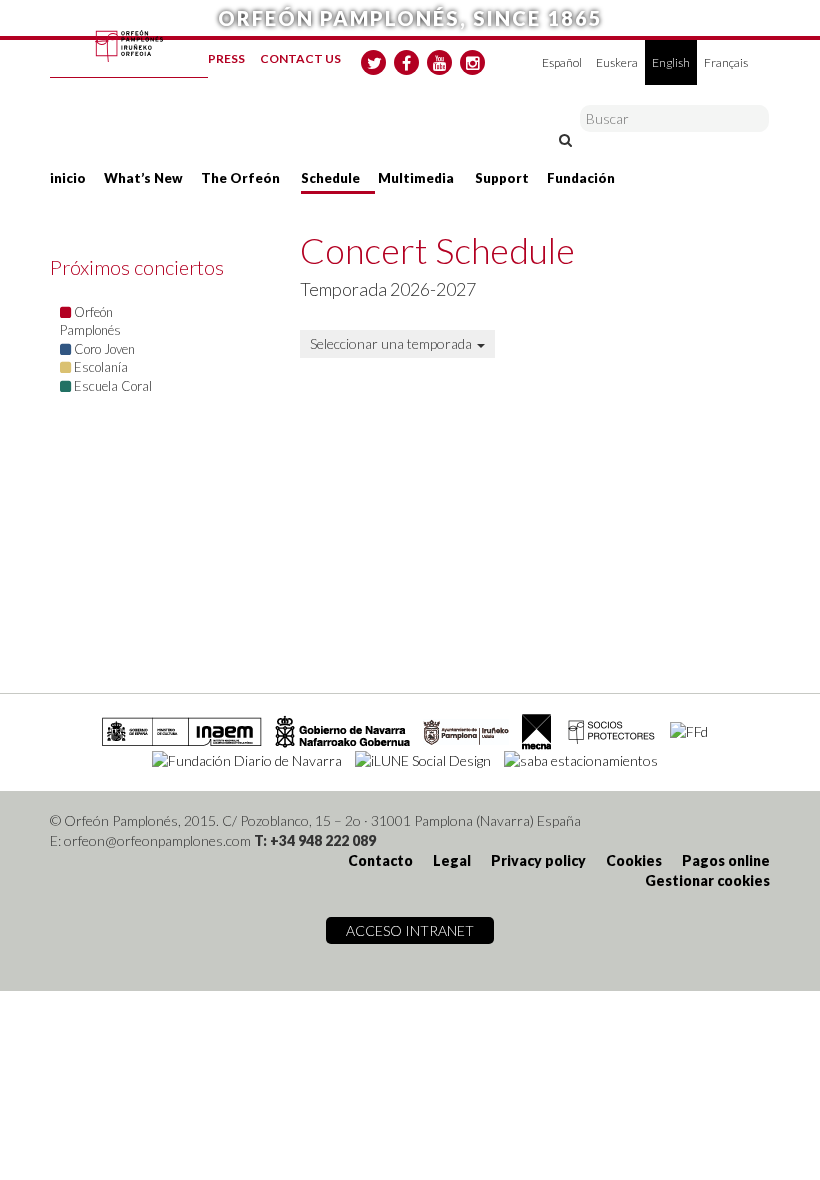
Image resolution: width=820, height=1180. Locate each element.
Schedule (330, 178)
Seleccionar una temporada (392, 343)
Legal (452, 860)
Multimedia (416, 178)
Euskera (617, 62)
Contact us (300, 58)
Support (502, 178)
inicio (68, 178)
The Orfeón (240, 178)
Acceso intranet (410, 930)
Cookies (634, 860)
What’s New (143, 178)
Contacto (380, 860)
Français (726, 62)
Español (562, 62)
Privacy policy (538, 860)
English (671, 62)
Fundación (581, 178)
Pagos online (726, 860)
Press (226, 58)
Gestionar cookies (707, 880)
